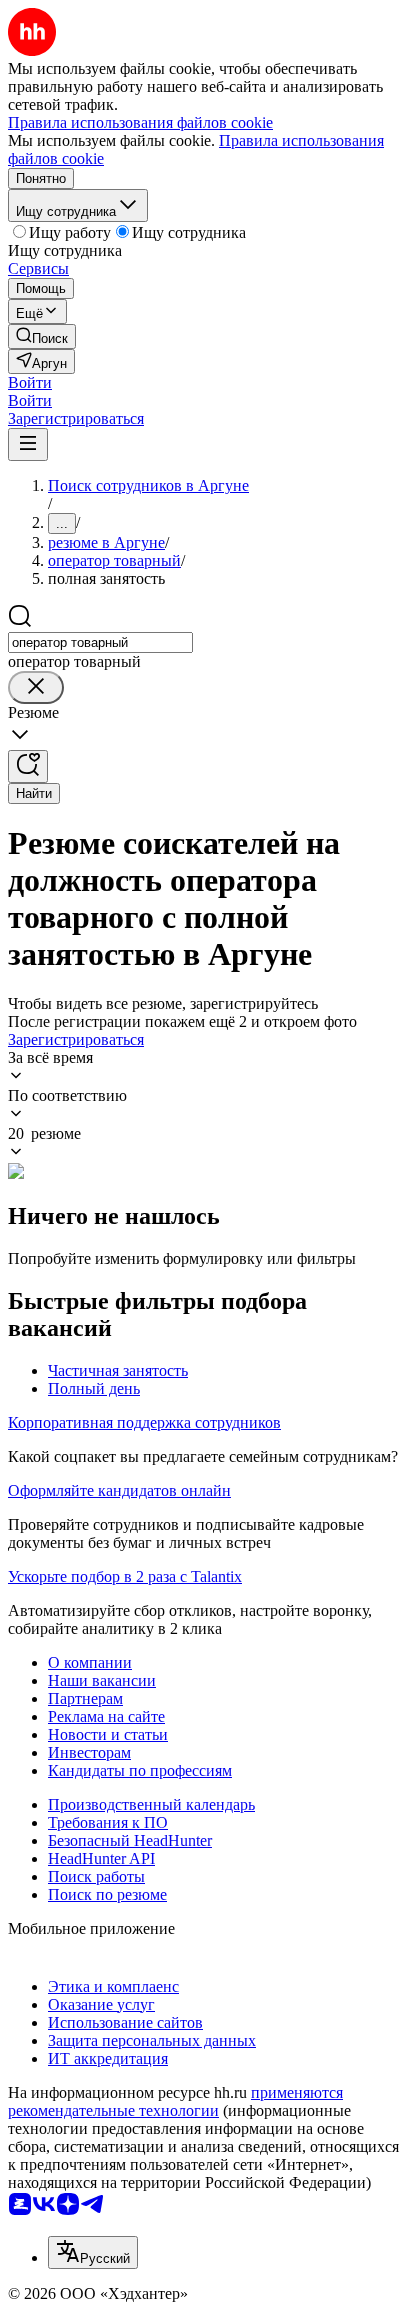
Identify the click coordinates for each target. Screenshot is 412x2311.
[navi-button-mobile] (28, 444)
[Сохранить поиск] (28, 766)
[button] (30, 382)
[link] (42, 336)
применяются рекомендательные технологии (175, 2101)
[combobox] (100, 642)
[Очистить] (36, 687)
